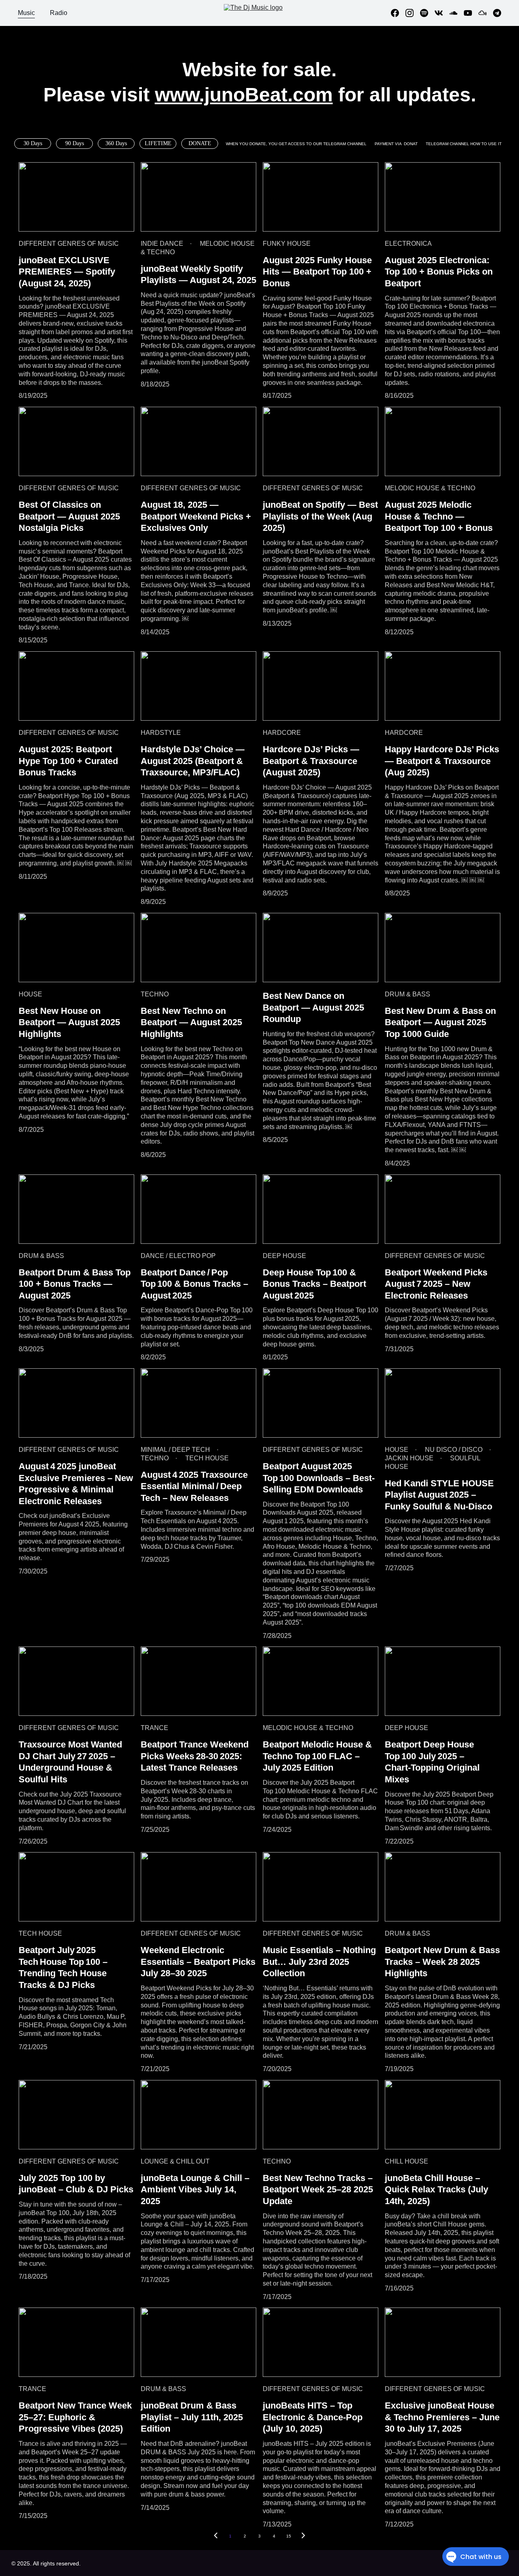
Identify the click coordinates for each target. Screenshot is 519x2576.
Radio (59, 13)
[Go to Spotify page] (427, 13)
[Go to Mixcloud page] (486, 13)
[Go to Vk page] (442, 13)
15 (289, 2536)
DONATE (200, 143)
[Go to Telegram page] (497, 13)
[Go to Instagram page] (413, 13)
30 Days (33, 143)
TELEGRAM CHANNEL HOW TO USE (462, 144)
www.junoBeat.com (244, 95)
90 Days (75, 143)
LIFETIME (158, 143)
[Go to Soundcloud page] (457, 13)
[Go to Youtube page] (471, 13)
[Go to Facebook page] (398, 13)
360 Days (116, 143)
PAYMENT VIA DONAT (396, 144)
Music (26, 13)
